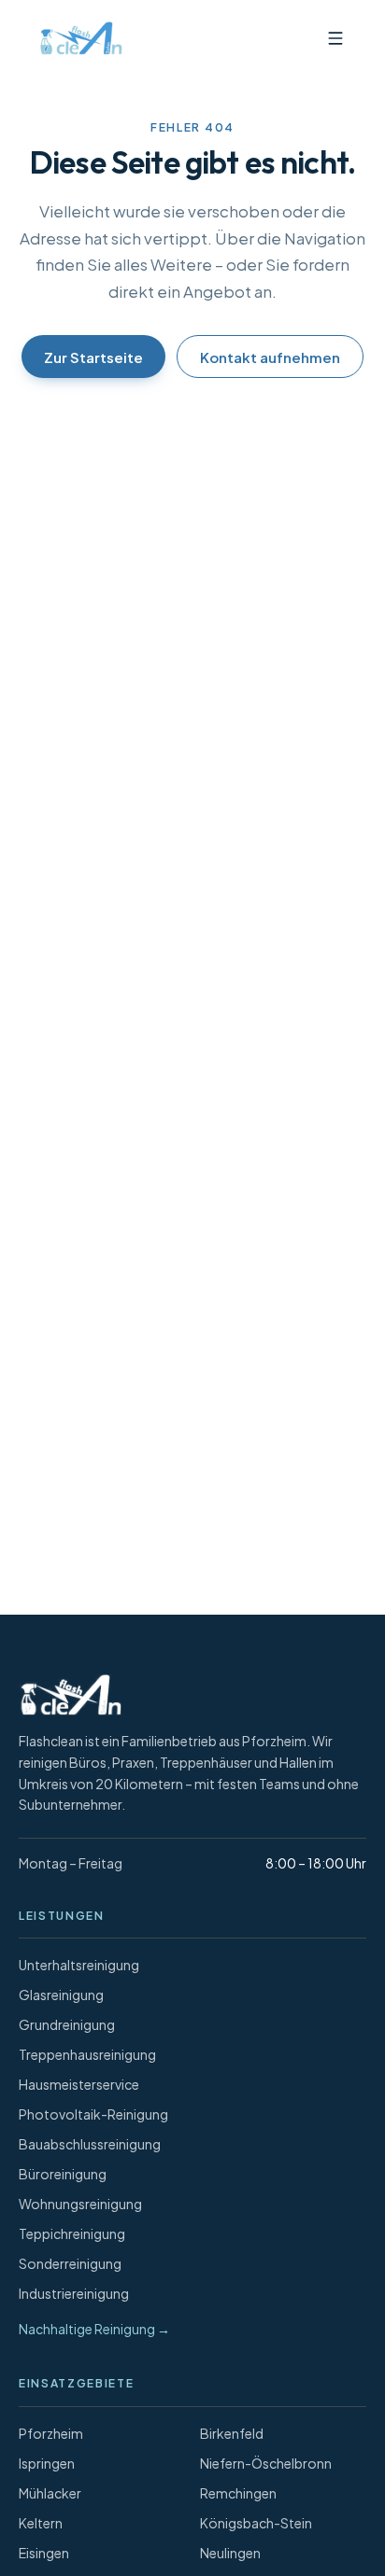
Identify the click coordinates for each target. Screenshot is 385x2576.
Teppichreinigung (72, 2233)
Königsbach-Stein (256, 2523)
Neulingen (230, 2553)
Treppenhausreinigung (87, 2054)
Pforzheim (51, 2433)
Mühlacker (50, 2493)
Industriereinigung (74, 2293)
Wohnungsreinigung (80, 2204)
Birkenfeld (232, 2433)
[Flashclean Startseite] (77, 38)
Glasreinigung (61, 1995)
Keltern (41, 2523)
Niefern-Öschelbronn (266, 2463)
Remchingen (238, 2493)
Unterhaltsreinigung (79, 1965)
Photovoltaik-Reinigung (93, 2114)
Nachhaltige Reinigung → (94, 2329)
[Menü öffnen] (335, 38)
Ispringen (47, 2463)
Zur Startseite (93, 357)
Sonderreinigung (70, 2263)
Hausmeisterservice (79, 2084)
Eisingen (44, 2553)
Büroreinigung (63, 2174)
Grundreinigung (67, 2024)
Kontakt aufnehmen (270, 357)
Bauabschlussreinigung (90, 2144)
